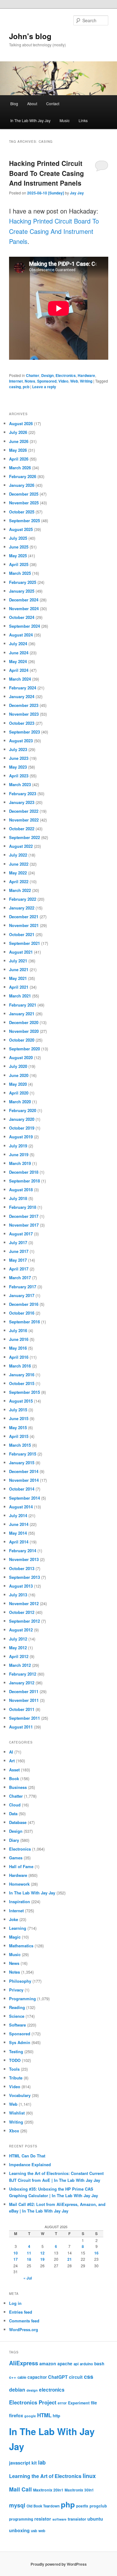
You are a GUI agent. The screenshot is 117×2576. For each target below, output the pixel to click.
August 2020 (21, 1057)
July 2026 (18, 432)
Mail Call (20, 2489)
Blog (14, 103)
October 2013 (22, 1568)
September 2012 (24, 1621)
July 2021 (18, 961)
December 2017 (24, 1216)
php (68, 2504)
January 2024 (22, 696)
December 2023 (24, 705)
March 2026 (20, 468)
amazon (48, 2363)
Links (83, 120)
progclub (98, 2506)
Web (74, 381)
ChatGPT (58, 2377)
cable (22, 2377)
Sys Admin (20, 2042)
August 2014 (21, 1507)
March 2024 (20, 679)
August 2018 (21, 1190)
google (30, 2416)
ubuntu (95, 2519)
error (62, 2403)
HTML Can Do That (27, 2156)
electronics (52, 2390)
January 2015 (22, 1463)
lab (42, 2462)
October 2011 (22, 1709)
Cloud (15, 1805)
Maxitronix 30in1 (79, 2490)
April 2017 (19, 1269)
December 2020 (24, 1022)
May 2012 (18, 1648)
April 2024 (19, 670)
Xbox (14, 2131)
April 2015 (19, 1436)
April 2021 (19, 987)
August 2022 (21, 846)
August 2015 (21, 1401)
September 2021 (24, 943)
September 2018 (24, 1181)
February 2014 (23, 1551)
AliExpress (24, 2363)
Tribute (16, 2078)
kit (34, 2463)
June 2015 (19, 1418)
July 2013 (18, 1595)
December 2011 (24, 1691)
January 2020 (22, 1119)
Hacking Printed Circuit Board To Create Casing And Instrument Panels (46, 173)
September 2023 (24, 732)
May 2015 (18, 1427)
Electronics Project (33, 2402)
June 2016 (19, 1339)
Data (13, 1814)
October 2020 (22, 1040)
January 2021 (22, 1014)
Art (12, 1761)
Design (47, 375)
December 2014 (24, 1471)
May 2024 (18, 661)
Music (65, 120)
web (42, 2531)
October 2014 (22, 1489)
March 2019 (20, 1163)
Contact (53, 103)
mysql (17, 2505)
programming (21, 2519)
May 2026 (18, 450)
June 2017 (19, 1251)
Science (17, 2016)
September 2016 (24, 1322)
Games (16, 1858)
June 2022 (19, 864)
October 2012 (22, 1612)
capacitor (37, 2377)
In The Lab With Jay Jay (30, 120)
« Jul (28, 2278)
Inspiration (19, 1901)
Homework (19, 1884)
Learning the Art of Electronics (45, 2476)
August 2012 (21, 1630)
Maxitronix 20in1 (48, 2490)
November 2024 (24, 608)
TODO (15, 2060)
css (89, 2377)
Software (17, 2025)
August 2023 (21, 741)
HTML (44, 2415)
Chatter (33, 375)
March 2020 (20, 1102)
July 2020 (18, 1066)
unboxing (19, 2530)
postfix (82, 2506)
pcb (26, 387)
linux (89, 2476)
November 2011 (24, 1700)
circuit (76, 2377)
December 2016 (24, 1304)
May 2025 (18, 556)
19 (42, 2259)
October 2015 (22, 1383)
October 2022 (22, 829)
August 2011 (21, 1727)
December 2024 (24, 600)
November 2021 (24, 925)
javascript (20, 2463)
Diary (14, 1840)
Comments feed (24, 2321)
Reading (17, 2007)
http (56, 2416)
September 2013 (24, 1577)
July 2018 (18, 1198)
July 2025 (18, 538)
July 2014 (18, 1515)
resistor (43, 2519)
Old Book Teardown (43, 2506)
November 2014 (24, 1480)
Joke (14, 1919)
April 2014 (19, 1542)
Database (18, 1822)
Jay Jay (77, 193)
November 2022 (24, 820)
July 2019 (18, 1146)
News (14, 1963)
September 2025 (24, 520)
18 (29, 2259)
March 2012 (20, 1665)
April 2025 (19, 564)
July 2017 (18, 1242)
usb (34, 2531)
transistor (77, 2519)
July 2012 (18, 1639)
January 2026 (22, 485)
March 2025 (20, 573)
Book (14, 1778)
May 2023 (18, 767)
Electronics (66, 375)
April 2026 (19, 459)
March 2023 (20, 784)
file (94, 2403)
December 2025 (24, 494)
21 (70, 2259)
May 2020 (18, 1084)
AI (11, 1752)
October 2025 (22, 512)
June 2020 (19, 1075)
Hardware (86, 375)
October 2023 (22, 723)
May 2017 (18, 1260)
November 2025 (24, 503)
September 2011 (24, 1718)
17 (16, 2259)
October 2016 (22, 1313)
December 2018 (24, 1172)
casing (15, 387)
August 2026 (21, 423)
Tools (14, 2069)
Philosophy (20, 1981)
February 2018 (23, 1207)
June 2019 (19, 1154)
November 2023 (24, 714)
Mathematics (21, 1946)
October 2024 (22, 617)
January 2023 (22, 802)
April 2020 (19, 1093)
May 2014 (18, 1533)
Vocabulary (20, 2095)
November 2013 (24, 1559)
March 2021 (20, 996)
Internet (16, 381)
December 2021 (24, 917)
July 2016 (18, 1330)
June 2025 (19, 547)
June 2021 (19, 969)
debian (17, 2390)
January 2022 (22, 908)
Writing (86, 381)
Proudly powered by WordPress (59, 2564)
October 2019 (22, 1128)
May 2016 (18, 1348)
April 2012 (19, 1656)
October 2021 (22, 934)
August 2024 (21, 635)
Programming (22, 1999)
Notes (30, 381)
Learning (18, 1928)
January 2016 (22, 1375)
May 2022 (18, 873)
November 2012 (24, 1603)
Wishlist (17, 2113)
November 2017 (24, 1225)
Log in (15, 2303)
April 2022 (19, 881)
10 (16, 2253)
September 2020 (24, 1049)
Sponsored (47, 381)
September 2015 (24, 1392)
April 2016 (19, 1357)
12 (42, 2253)
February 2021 (23, 1005)
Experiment (79, 2403)
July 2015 (18, 1410)
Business (18, 1787)
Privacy (16, 1990)
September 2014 (24, 1498)
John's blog (30, 36)
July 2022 (18, 855)
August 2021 (21, 952)
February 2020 (23, 1110)
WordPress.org (24, 2329)
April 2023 (19, 776)
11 (29, 2253)
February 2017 (23, 1287)
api (76, 2364)
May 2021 (18, 978)
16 (96, 2253)
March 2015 (20, 1445)
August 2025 (21, 529)
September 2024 (24, 626)
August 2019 (21, 1137)
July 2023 (18, 749)
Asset (14, 1770)
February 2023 (23, 793)
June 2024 (19, 653)
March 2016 (20, 1366)
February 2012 (23, 1674)
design (32, 2390)
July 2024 (18, 644)
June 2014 (19, 1524)
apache (65, 2364)
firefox (16, 2415)
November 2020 (24, 1031)
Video (63, 381)
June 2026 (19, 441)
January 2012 (22, 1683)
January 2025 (22, 591)
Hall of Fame (21, 1866)
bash (99, 2364)
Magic (15, 1937)
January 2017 (22, 1295)
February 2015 (23, 1454)
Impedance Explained (30, 2164)
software (59, 2519)
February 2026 (23, 476)
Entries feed (21, 2312)
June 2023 (19, 758)
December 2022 (24, 811)
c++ (13, 2377)
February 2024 (23, 688)
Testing (16, 2051)
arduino (86, 2364)
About (32, 103)
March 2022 (20, 890)
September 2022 (24, 837)
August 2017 (21, 1234)
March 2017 (20, 1278)
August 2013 (21, 1586)
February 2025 (23, 582)
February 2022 (23, 899)
